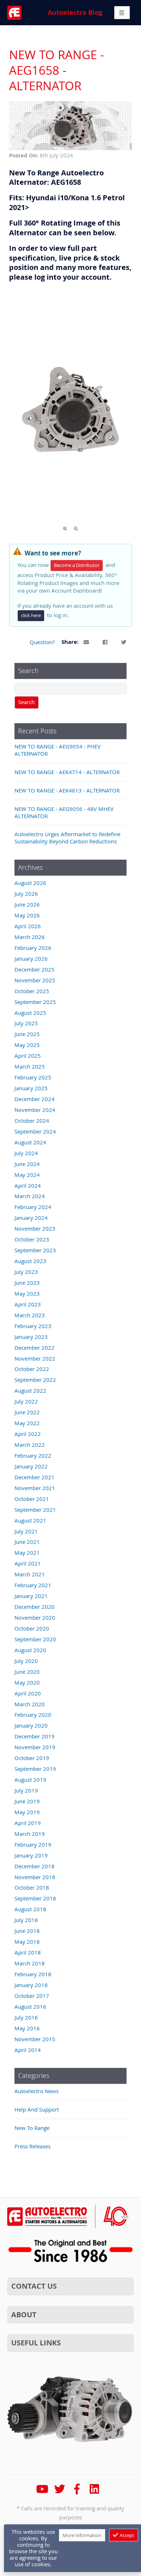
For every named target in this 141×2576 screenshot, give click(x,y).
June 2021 (27, 1542)
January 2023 (31, 1337)
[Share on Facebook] (105, 642)
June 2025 (27, 1034)
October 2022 (32, 1369)
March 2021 (30, 1574)
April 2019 (28, 1823)
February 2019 (33, 1844)
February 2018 (33, 1974)
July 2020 (26, 1661)
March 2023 (30, 1315)
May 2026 (27, 915)
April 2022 (28, 1434)
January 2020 (31, 1725)
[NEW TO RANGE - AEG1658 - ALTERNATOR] (70, 148)
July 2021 (26, 1531)
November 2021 (35, 1488)
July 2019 (26, 1790)
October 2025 (32, 991)
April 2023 (28, 1304)
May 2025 (27, 1045)
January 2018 (31, 1985)
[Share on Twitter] (124, 642)
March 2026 (30, 937)
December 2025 (35, 969)
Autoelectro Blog (75, 12)
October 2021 (32, 1499)
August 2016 (30, 2007)
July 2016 (26, 2017)
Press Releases (33, 2146)
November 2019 (35, 1747)
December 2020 (35, 1607)
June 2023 (27, 1283)
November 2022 (35, 1358)
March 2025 (30, 1066)
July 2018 (26, 1920)
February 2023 (33, 1326)
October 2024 (32, 1121)
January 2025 (31, 1088)
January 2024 (31, 1218)
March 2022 (30, 1445)
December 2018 (35, 1866)
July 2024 (26, 1153)
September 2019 (35, 1769)
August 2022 (30, 1390)
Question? (42, 642)
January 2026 (31, 959)
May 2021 (27, 1553)
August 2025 (30, 1013)
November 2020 (35, 1617)
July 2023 (26, 1272)
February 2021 (33, 1585)
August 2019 (30, 1780)
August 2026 (30, 883)
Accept (126, 2535)
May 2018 (27, 1942)
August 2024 (30, 1142)
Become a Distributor (77, 565)
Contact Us (34, 2286)
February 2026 (33, 948)
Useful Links (36, 2343)
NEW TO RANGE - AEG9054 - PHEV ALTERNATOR (57, 750)
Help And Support (37, 2109)
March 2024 (30, 1196)
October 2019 (32, 1758)
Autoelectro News (37, 2091)
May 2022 (27, 1423)
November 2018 (35, 1877)
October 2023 (32, 1239)
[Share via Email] (87, 642)
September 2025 (35, 1002)
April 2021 (28, 1563)
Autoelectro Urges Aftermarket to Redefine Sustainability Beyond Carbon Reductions (67, 838)
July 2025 (26, 1023)
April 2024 (28, 1186)
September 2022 (35, 1380)
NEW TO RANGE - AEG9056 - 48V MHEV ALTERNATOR (64, 812)
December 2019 (35, 1736)
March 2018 (30, 1963)
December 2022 (35, 1348)
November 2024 (35, 1110)
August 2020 (30, 1650)
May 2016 (27, 2028)
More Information (82, 2535)
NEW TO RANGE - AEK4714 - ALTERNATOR (67, 772)
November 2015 (35, 2039)
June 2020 (27, 1672)
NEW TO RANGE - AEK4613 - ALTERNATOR (67, 790)
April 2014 (28, 2050)
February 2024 (33, 1207)
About (24, 2315)
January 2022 (31, 1466)
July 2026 (26, 894)
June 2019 (27, 1801)
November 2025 (35, 980)
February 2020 (33, 1715)
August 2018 (30, 1909)
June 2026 (27, 904)
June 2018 (27, 1931)
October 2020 (32, 1628)
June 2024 (27, 1164)
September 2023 (35, 1250)
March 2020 (30, 1704)
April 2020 (28, 1693)
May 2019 (27, 1812)
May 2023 (27, 1293)
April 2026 (28, 926)
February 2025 (33, 1077)
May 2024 (27, 1175)
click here (31, 615)
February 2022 (33, 1455)
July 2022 (26, 1401)
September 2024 (35, 1131)
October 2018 (32, 1887)
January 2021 (31, 1596)
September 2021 (35, 1510)
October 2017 (32, 1996)
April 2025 (28, 1056)
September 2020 (35, 1639)
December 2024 (35, 1099)
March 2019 (30, 1834)
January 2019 (31, 1855)
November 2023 (35, 1228)
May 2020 (27, 1682)
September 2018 (35, 1898)
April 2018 (28, 1952)
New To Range (32, 2128)
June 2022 (27, 1412)
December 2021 (35, 1477)
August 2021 (30, 1520)
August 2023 (30, 1261)
